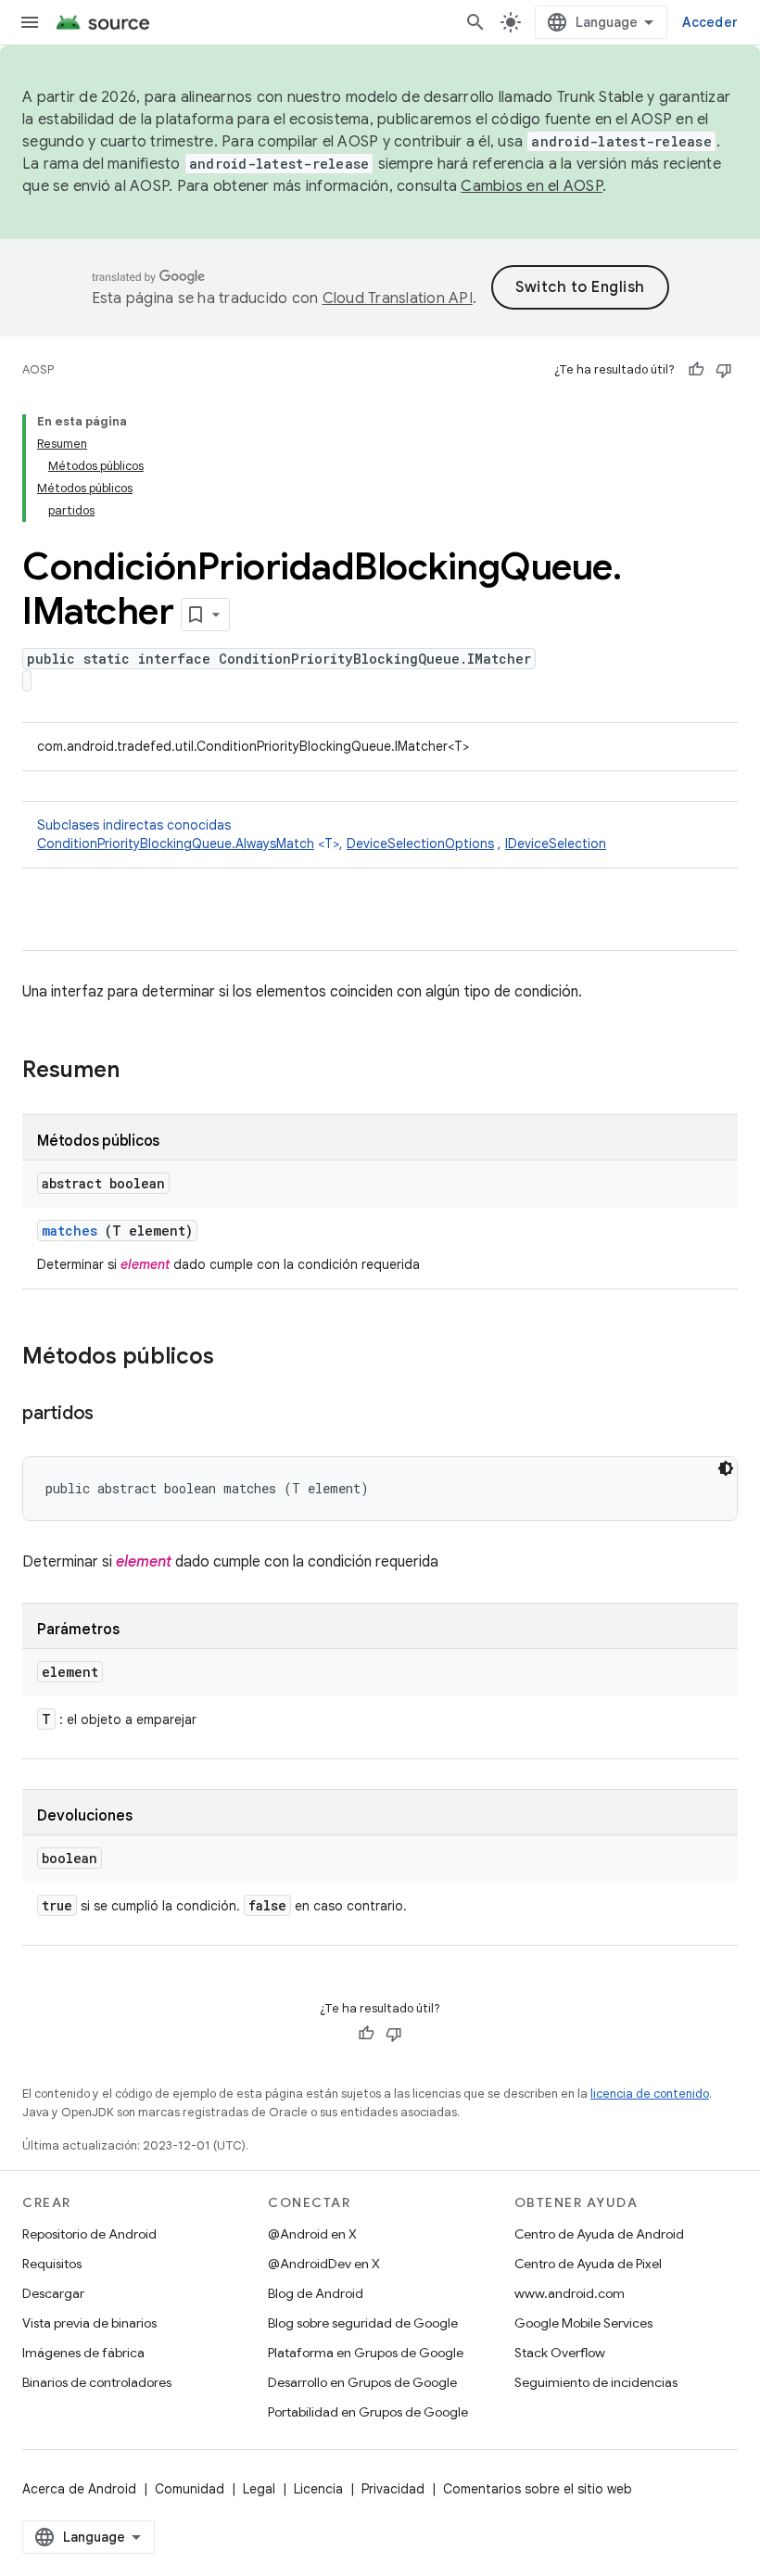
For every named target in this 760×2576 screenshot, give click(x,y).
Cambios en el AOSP (532, 186)
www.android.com (570, 2293)
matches (70, 1231)
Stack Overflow (560, 2353)
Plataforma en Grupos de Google (366, 2353)
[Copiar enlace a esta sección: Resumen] (144, 1072)
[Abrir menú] (30, 22)
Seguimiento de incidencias (596, 2382)
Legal (259, 2489)
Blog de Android (316, 2293)
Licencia (318, 2489)
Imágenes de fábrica (83, 2353)
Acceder (710, 22)
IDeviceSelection (556, 844)
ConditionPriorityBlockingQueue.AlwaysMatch (176, 844)
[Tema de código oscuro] (726, 1468)
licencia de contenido (650, 2094)
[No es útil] (724, 370)
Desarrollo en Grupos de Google (362, 2382)
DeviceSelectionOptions (420, 844)
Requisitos (52, 2264)
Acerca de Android (79, 2489)
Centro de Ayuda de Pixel (588, 2264)
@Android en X (312, 2234)
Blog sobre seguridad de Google (363, 2323)
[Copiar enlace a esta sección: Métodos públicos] (233, 1358)
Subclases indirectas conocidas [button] (322, 834)
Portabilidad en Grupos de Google (368, 2412)
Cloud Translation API (398, 298)
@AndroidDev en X (324, 2264)
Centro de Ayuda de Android (599, 2234)
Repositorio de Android (89, 2234)
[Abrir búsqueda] (475, 22)
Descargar (53, 2293)
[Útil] (696, 370)
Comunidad (190, 2489)
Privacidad (393, 2489)
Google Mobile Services (583, 2323)
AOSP (38, 369)
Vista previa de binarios (89, 2323)
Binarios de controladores (97, 2382)
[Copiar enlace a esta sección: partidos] (112, 1415)
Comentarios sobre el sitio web (538, 2489)
